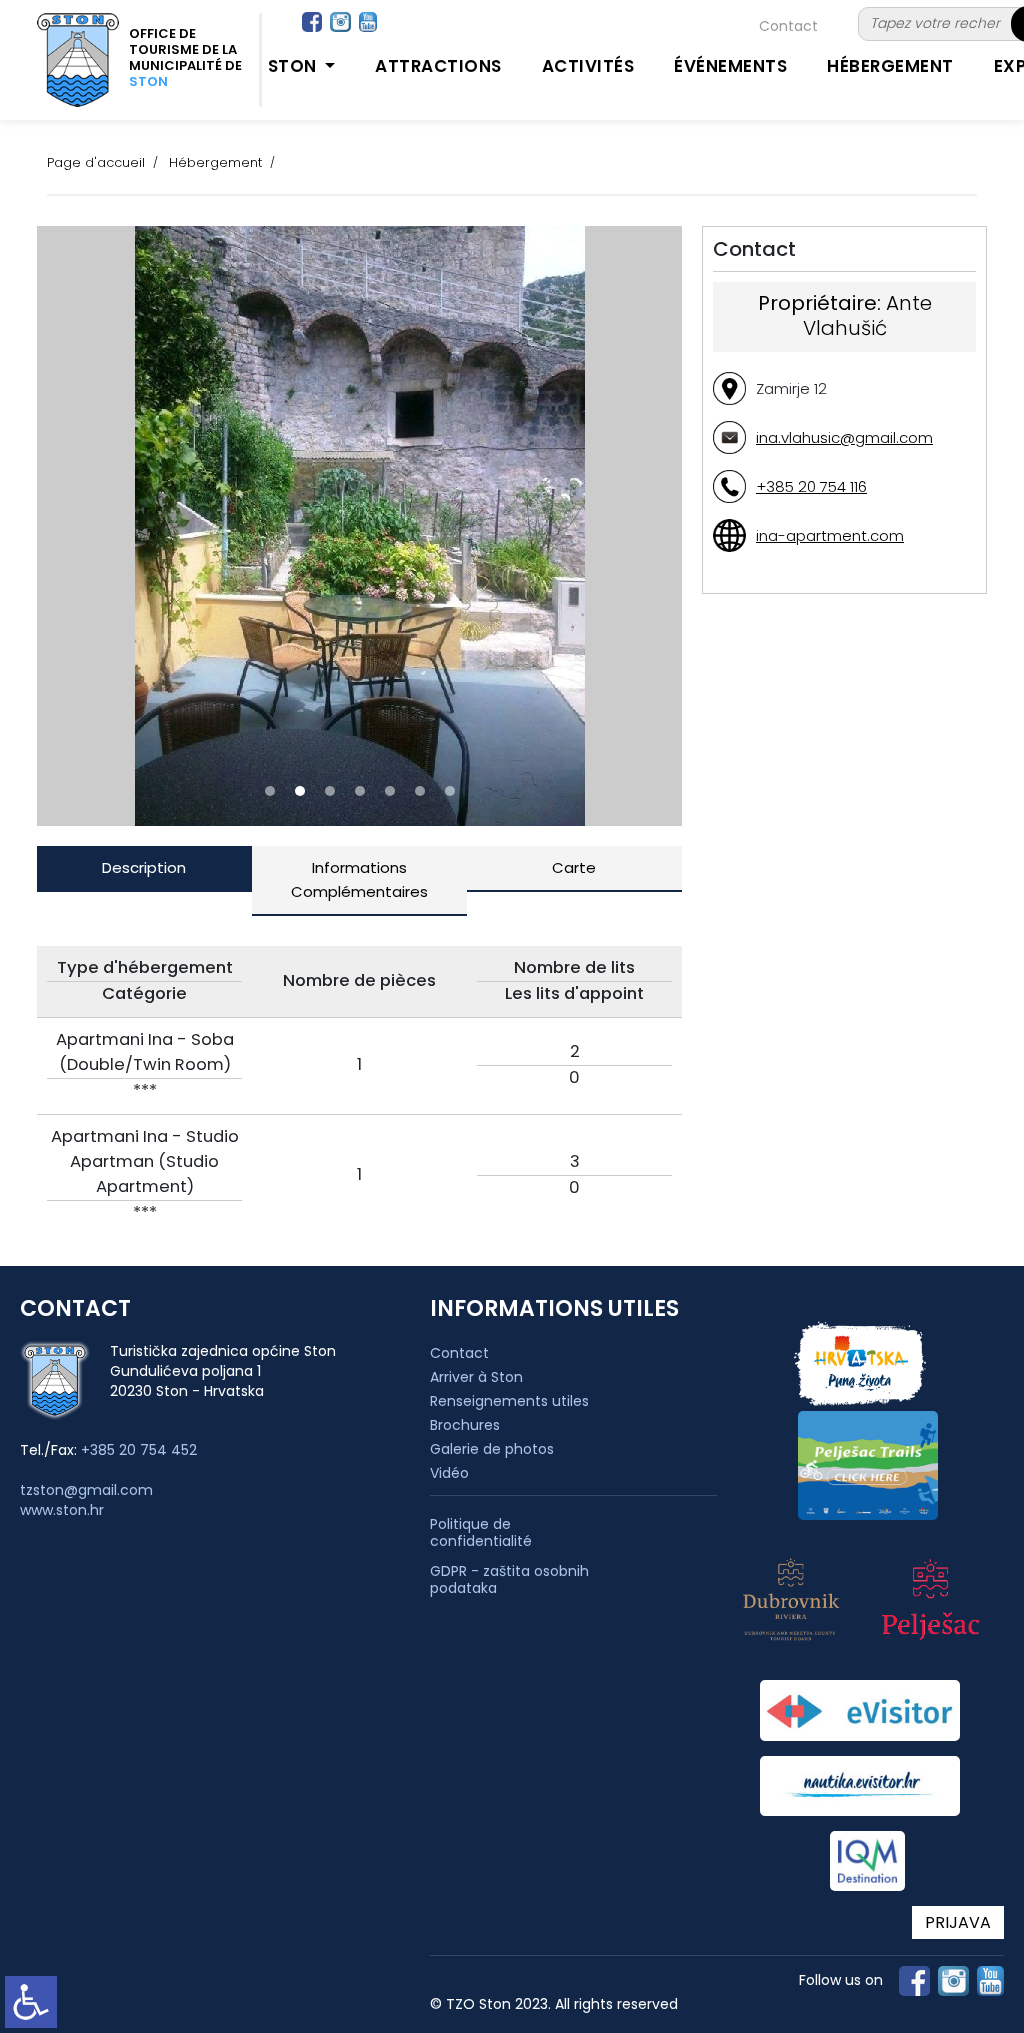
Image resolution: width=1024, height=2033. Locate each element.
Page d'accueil (96, 162)
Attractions (438, 66)
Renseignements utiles (509, 1401)
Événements (730, 66)
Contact (788, 26)
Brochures (465, 1425)
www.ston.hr (62, 1510)
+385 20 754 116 (811, 486)
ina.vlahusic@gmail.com (844, 437)
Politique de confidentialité (481, 1533)
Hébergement (890, 66)
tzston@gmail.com (86, 1490)
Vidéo (449, 1473)
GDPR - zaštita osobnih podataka (509, 1580)
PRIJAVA (958, 1922)
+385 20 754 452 (139, 1450)
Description (144, 867)
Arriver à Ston (476, 1377)
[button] (270, 791)
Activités (588, 66)
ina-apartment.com (830, 535)
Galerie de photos (492, 1449)
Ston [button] (295, 66)
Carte (574, 867)
